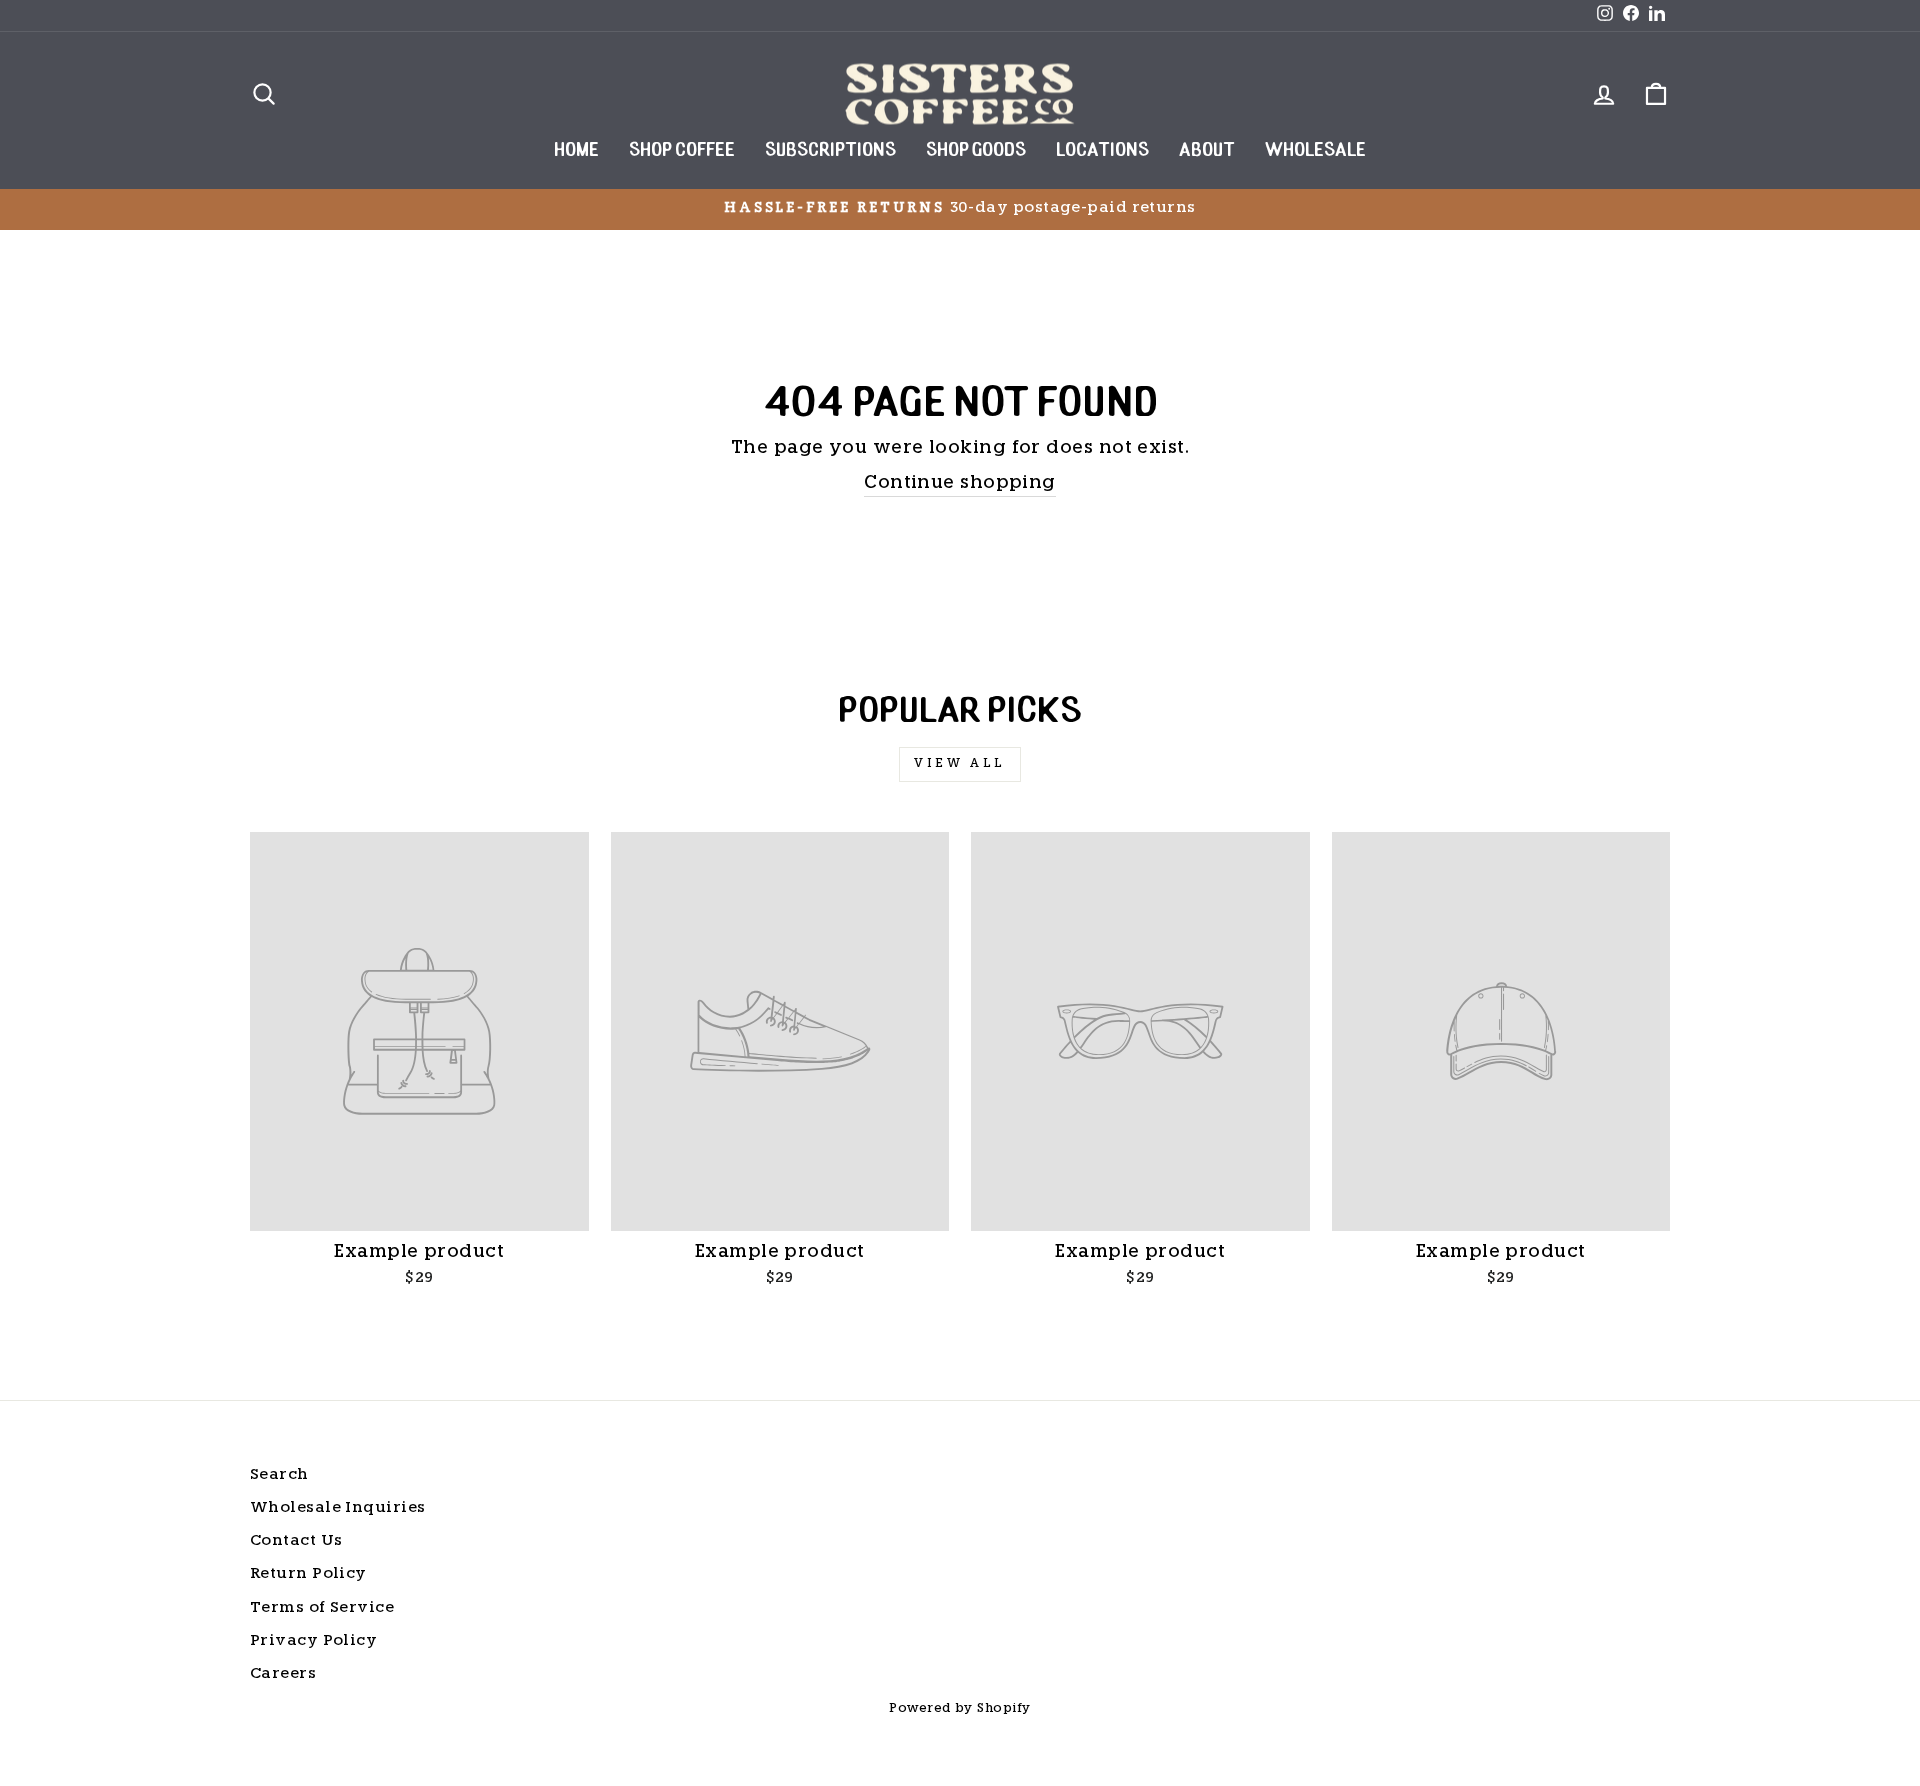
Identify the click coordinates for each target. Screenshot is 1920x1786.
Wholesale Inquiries (338, 1508)
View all (960, 764)
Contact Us (296, 1541)
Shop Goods (976, 151)
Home (576, 151)
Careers (283, 1674)
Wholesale (1315, 151)
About (1207, 151)
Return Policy (308, 1574)
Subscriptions (830, 151)
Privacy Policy (313, 1641)
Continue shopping (960, 483)
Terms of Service (322, 1608)
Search (279, 1475)
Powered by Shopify (959, 1709)
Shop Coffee (682, 151)
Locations (1102, 151)
